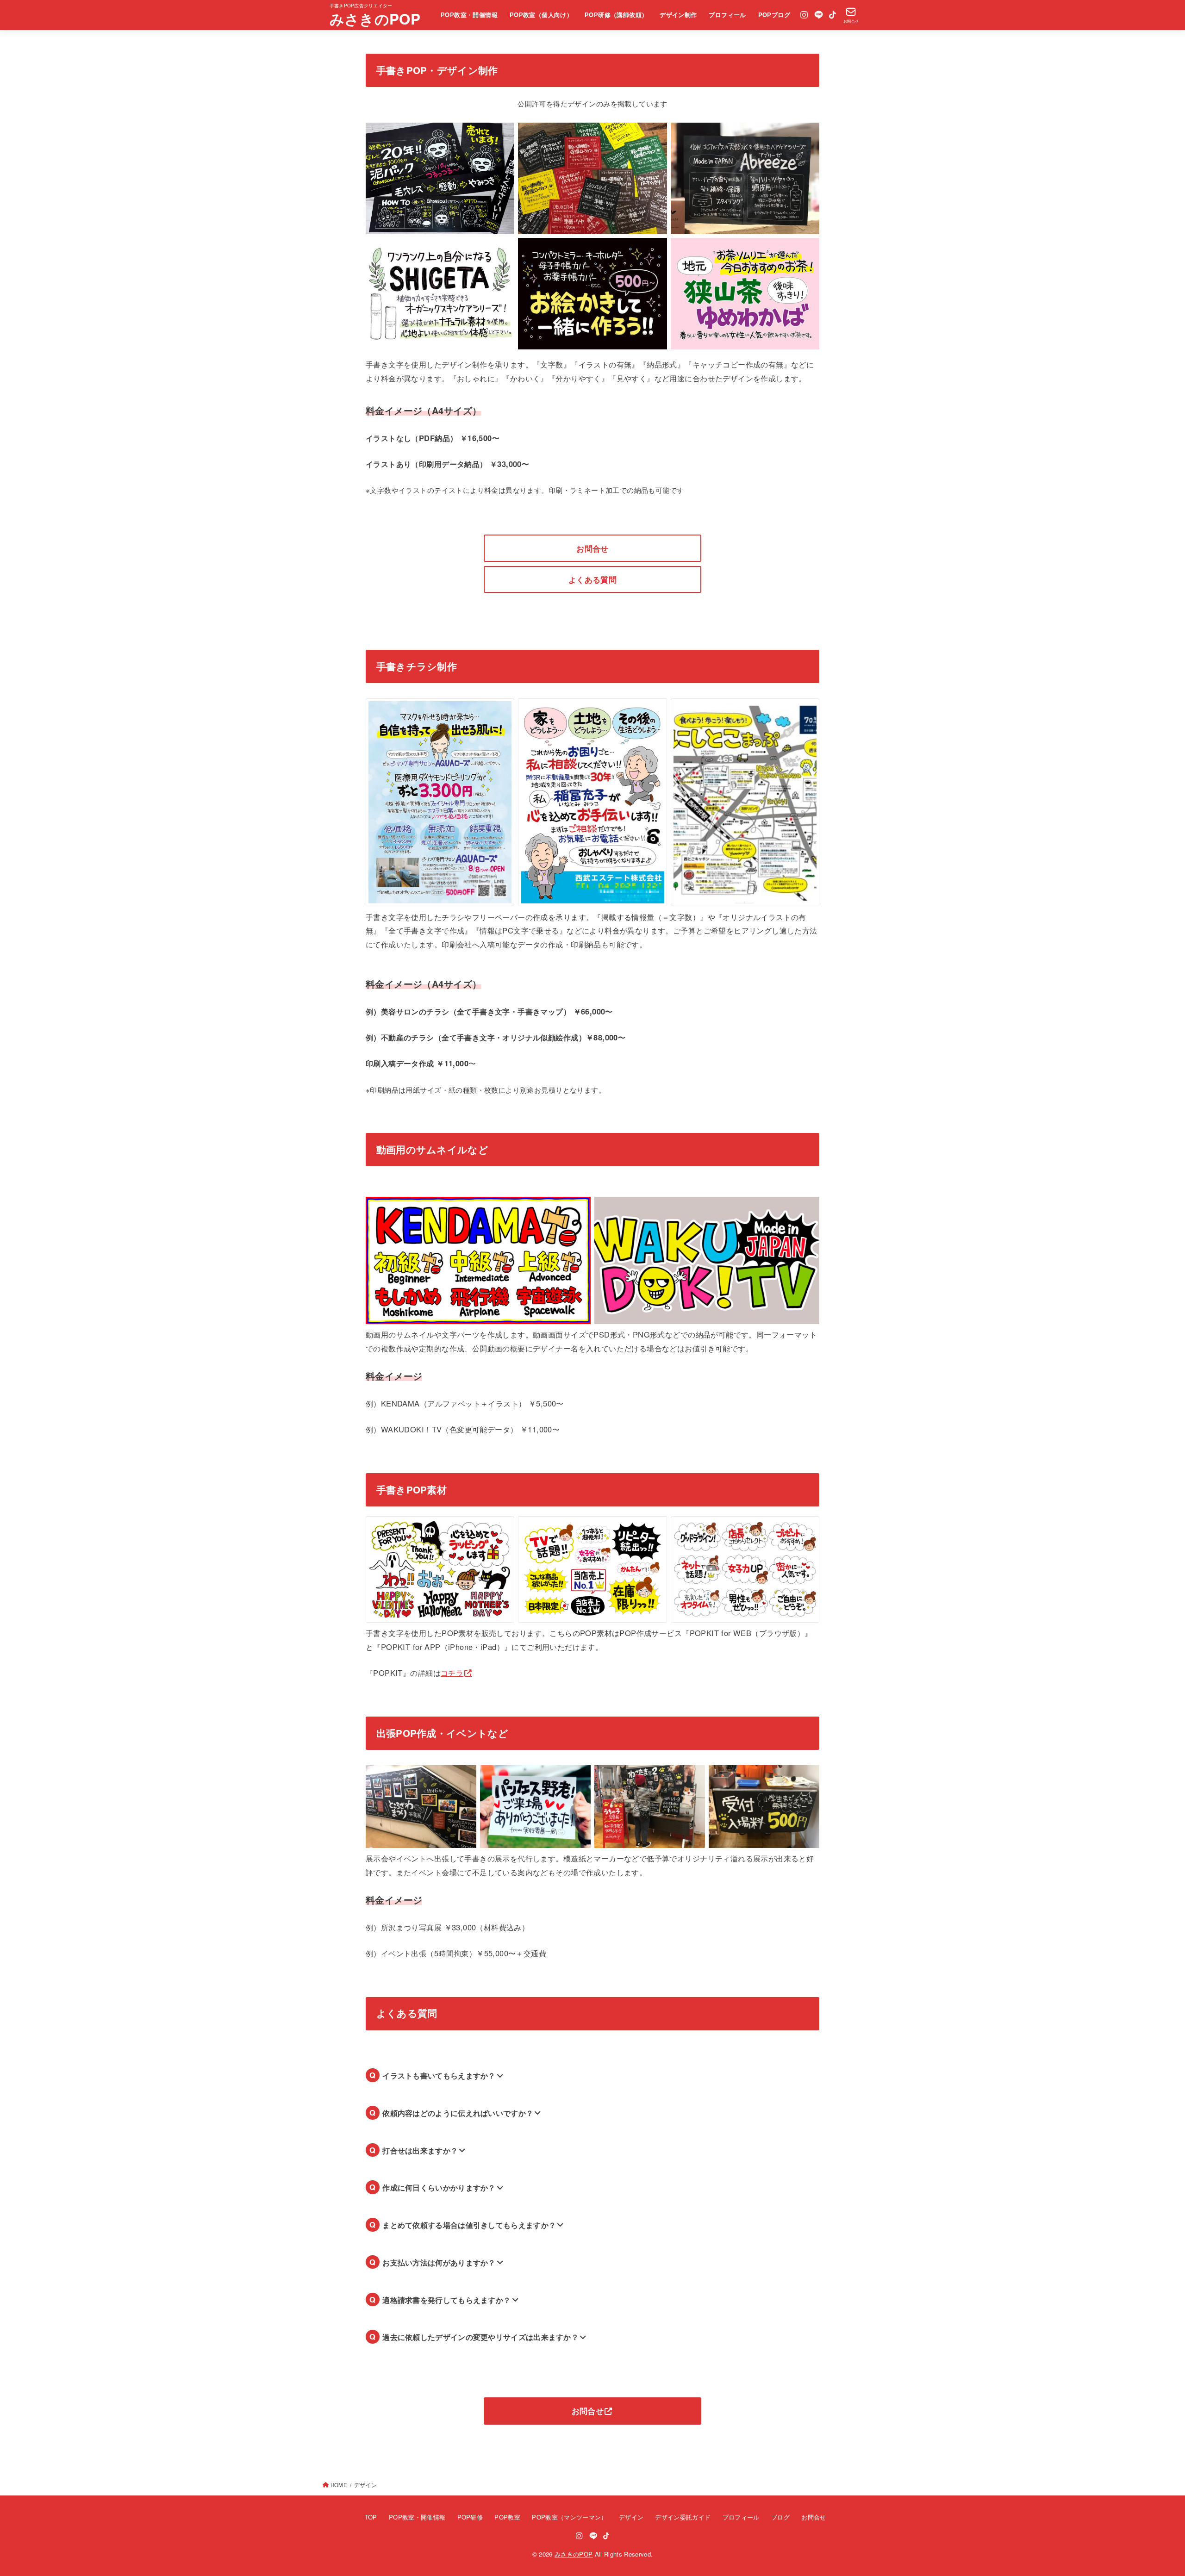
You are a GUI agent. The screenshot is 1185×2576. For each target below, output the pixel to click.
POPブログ (774, 15)
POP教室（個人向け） (541, 15)
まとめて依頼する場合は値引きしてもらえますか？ (469, 2225)
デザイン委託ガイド (683, 2517)
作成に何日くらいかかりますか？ (439, 2187)
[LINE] (819, 15)
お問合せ (592, 548)
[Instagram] (804, 15)
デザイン (631, 2517)
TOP (371, 2517)
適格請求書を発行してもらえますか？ (446, 2300)
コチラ (452, 1673)
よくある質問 (592, 579)
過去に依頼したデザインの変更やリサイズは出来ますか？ (480, 2337)
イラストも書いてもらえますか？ (439, 2075)
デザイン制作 (678, 15)
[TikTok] (833, 15)
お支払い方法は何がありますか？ (439, 2262)
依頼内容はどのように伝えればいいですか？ (458, 2113)
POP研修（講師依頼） (616, 15)
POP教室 (507, 2517)
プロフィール (727, 15)
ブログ (780, 2517)
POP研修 (470, 2517)
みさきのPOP (375, 19)
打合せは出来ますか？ (420, 2150)
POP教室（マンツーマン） (569, 2517)
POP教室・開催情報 (469, 15)
